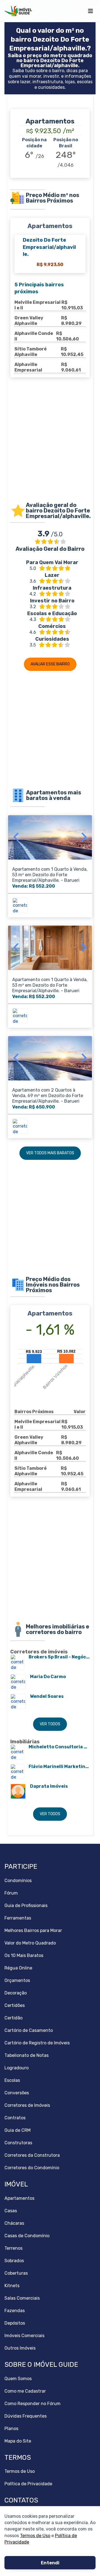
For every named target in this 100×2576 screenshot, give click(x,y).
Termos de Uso (35, 2535)
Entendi (50, 2563)
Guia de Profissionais (26, 1906)
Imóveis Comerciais (24, 2336)
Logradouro (17, 2068)
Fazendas (15, 2311)
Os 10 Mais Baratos (24, 1955)
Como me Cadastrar (25, 2391)
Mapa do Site (18, 2441)
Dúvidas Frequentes (26, 2416)
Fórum (11, 1893)
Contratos (15, 2118)
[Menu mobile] (90, 11)
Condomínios (18, 1881)
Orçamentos (17, 1980)
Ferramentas (18, 1918)
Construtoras (18, 2143)
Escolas (12, 2080)
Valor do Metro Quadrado (30, 1943)
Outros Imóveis (20, 2348)
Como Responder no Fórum (32, 2404)
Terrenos (13, 2248)
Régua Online (18, 1968)
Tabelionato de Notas (27, 2055)
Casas (11, 2211)
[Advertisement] (50, 444)
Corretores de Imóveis (27, 2105)
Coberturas (16, 2273)
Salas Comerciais (22, 2298)
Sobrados (14, 2261)
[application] (50, 1369)
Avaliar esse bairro (50, 664)
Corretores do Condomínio (32, 2168)
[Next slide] (83, 837)
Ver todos (50, 1724)
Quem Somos (18, 2379)
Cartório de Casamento (29, 2030)
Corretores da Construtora (32, 2155)
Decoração (16, 1993)
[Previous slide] (17, 837)
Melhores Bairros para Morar (33, 1930)
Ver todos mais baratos (50, 1153)
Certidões (15, 2005)
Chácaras (14, 2223)
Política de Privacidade (28, 2484)
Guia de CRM (17, 2130)
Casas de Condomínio (27, 2236)
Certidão (13, 2018)
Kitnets (12, 2286)
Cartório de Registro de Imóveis (37, 2043)
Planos (11, 2429)
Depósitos (15, 2323)
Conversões (17, 2093)
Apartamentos (19, 2198)
